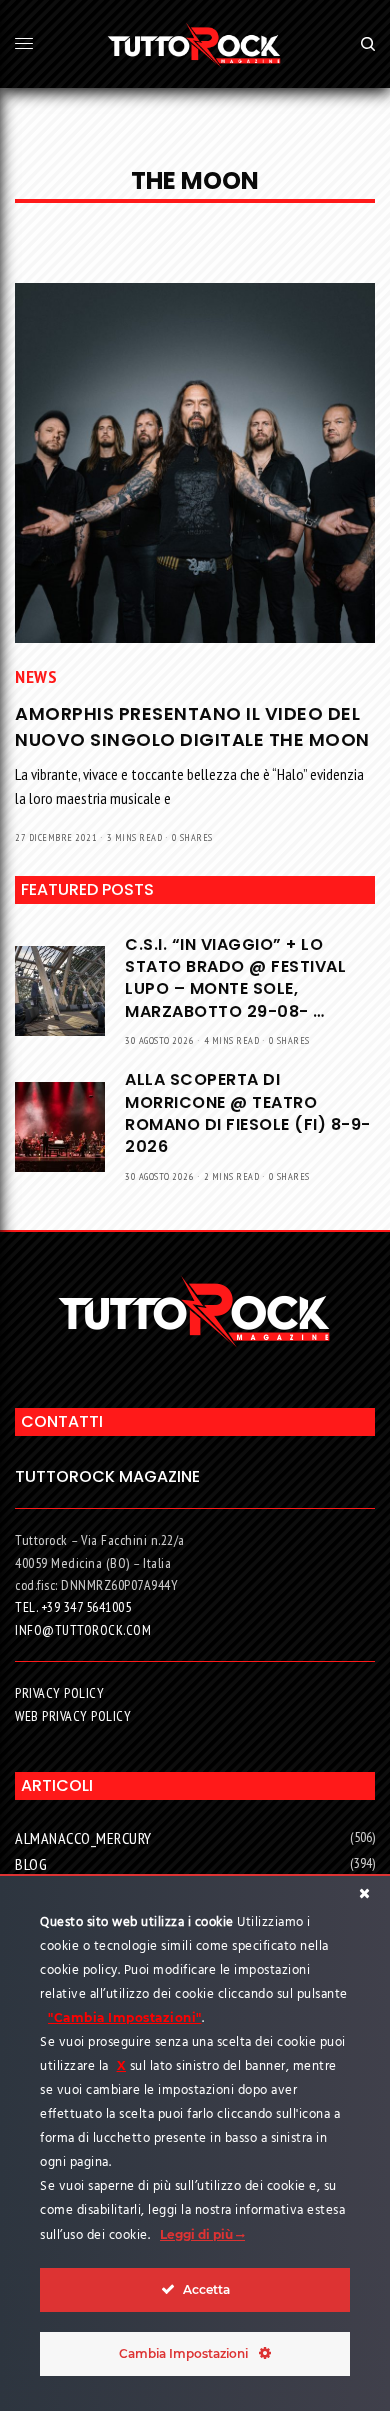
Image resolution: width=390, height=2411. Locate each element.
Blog (31, 1864)
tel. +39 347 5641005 (73, 1607)
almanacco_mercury (83, 1838)
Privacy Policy (59, 1693)
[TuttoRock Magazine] (195, 44)
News (36, 676)
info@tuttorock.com (83, 1630)
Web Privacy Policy (73, 1716)
